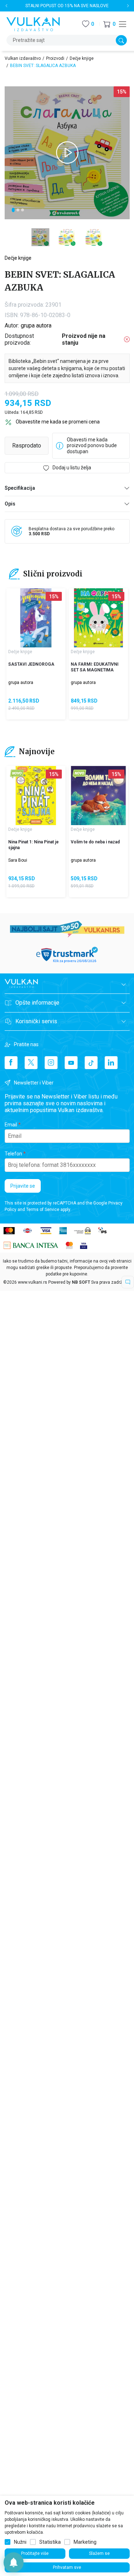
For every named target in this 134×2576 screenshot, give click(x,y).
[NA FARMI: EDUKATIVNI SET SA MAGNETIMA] (98, 618)
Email (11, 1125)
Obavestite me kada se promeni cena (58, 422)
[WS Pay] (82, 1230)
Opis (10, 504)
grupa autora (36, 325)
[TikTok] (91, 1063)
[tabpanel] (67, 153)
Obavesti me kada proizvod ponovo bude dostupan (92, 446)
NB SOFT (81, 1282)
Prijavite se (23, 1186)
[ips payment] (103, 1230)
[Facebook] (11, 1063)
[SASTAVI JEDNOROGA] (36, 618)
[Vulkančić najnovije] (17, 774)
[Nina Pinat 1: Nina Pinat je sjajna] (36, 796)
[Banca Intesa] (31, 1245)
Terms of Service (43, 1210)
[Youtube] (71, 1063)
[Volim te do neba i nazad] (98, 796)
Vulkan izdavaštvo (23, 58)
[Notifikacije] (14, 2562)
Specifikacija (20, 488)
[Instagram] (51, 1063)
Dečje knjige (82, 58)
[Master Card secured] (69, 1245)
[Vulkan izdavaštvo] (33, 23)
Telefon (13, 1154)
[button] (109, 24)
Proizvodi (55, 58)
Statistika (50, 2542)
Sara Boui (18, 860)
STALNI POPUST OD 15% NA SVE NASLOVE (67, 6)
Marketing (85, 2542)
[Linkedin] (111, 1063)
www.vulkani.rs (33, 1282)
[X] (31, 1063)
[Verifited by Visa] (84, 1245)
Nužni (20, 2542)
